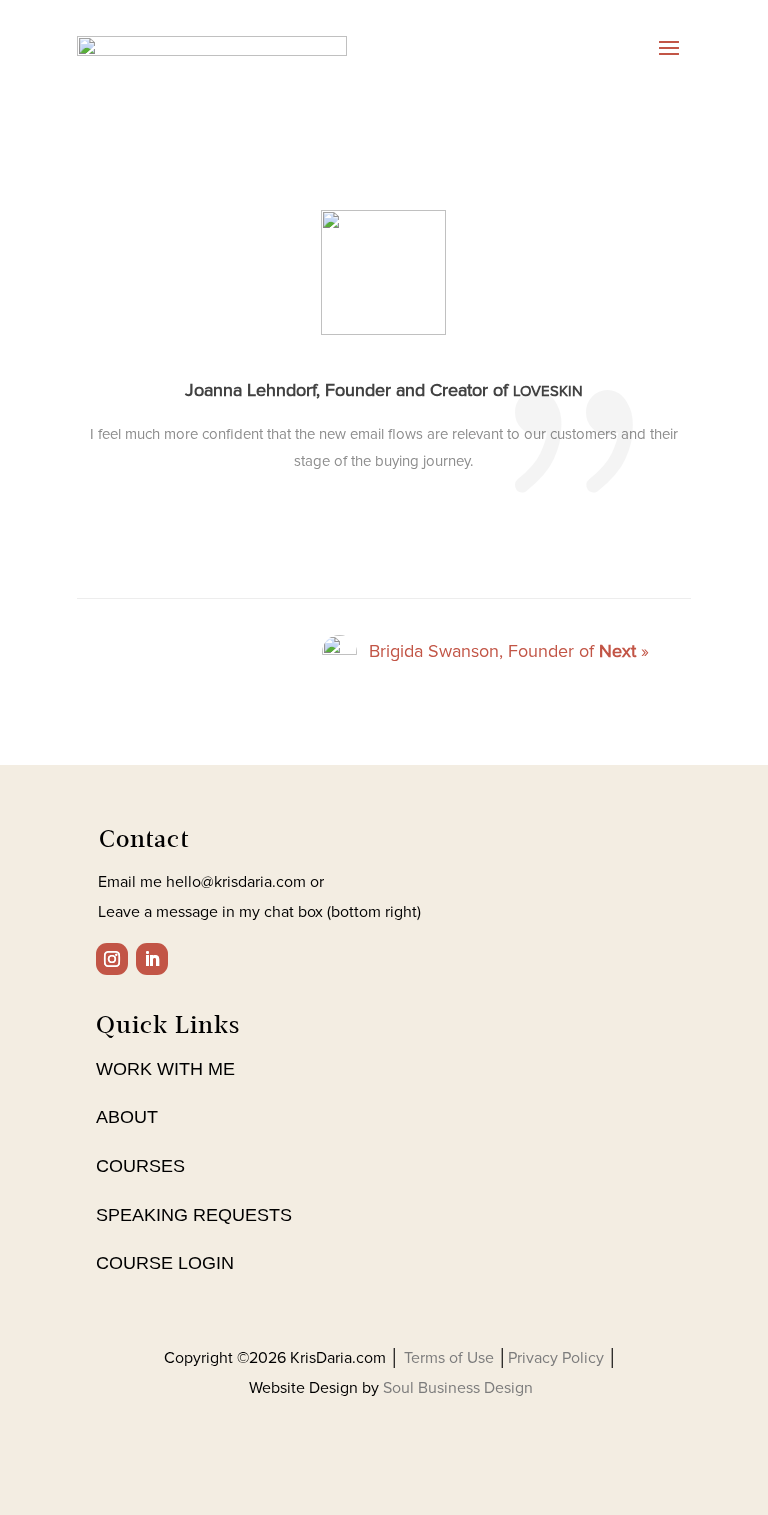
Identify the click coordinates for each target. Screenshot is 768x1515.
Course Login (165, 1263)
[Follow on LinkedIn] (152, 959)
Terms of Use (451, 1358)
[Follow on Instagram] (112, 959)
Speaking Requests (194, 1215)
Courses (140, 1166)
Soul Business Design (458, 1388)
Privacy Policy (558, 1358)
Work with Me (165, 1069)
